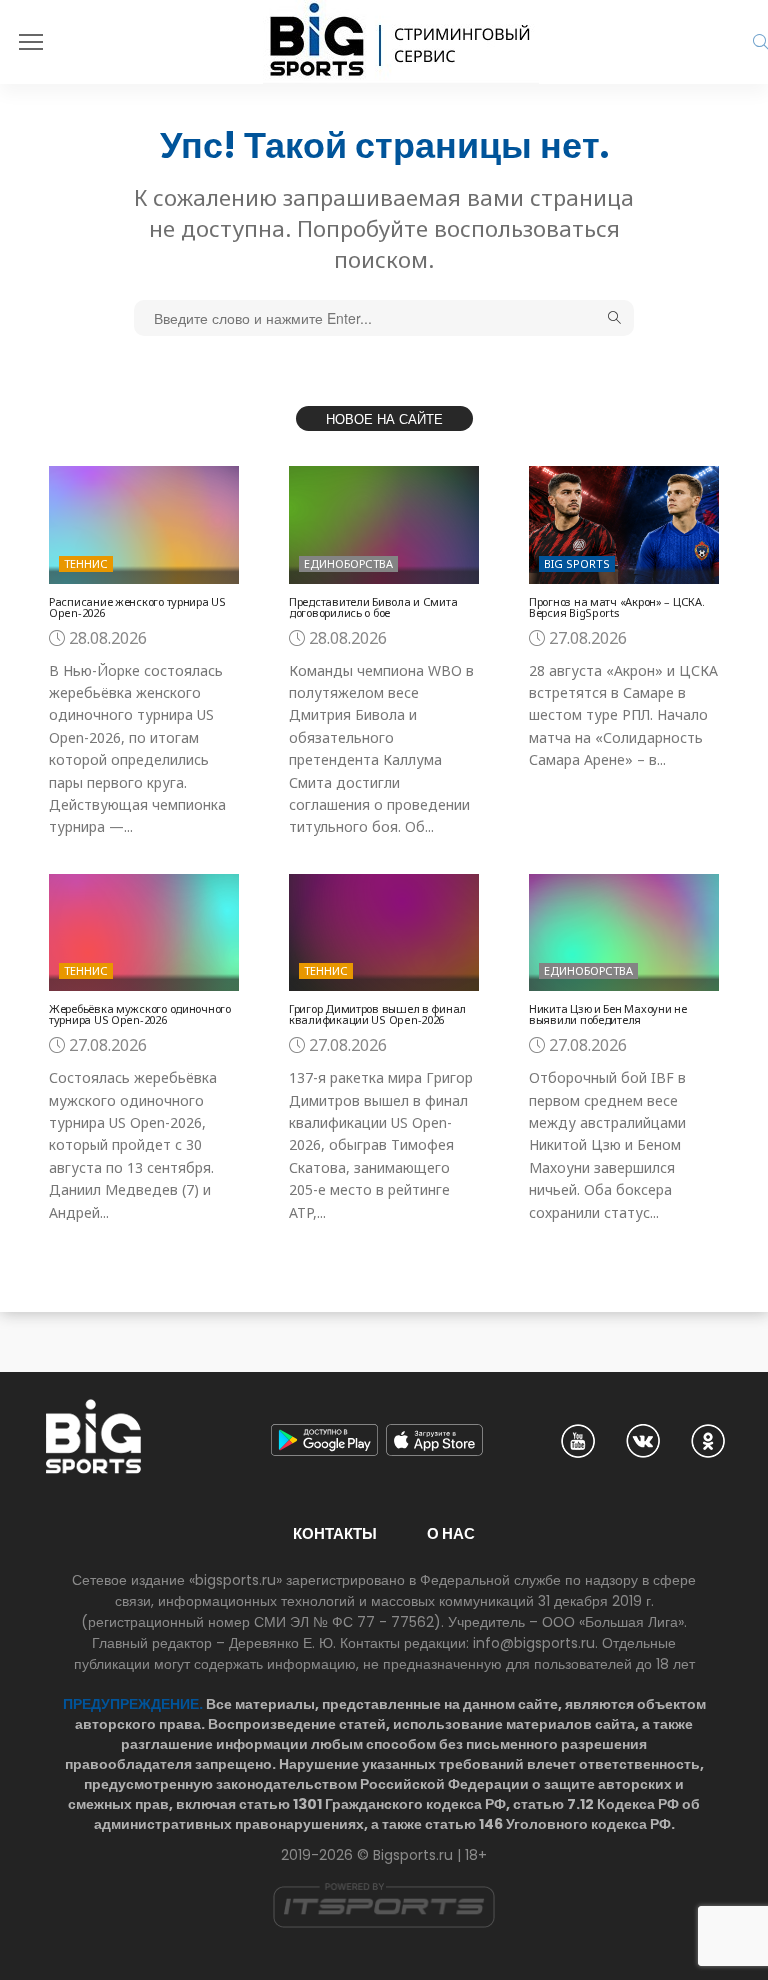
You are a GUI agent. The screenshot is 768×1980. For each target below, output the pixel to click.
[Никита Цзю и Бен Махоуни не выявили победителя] (624, 932)
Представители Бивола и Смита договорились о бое (373, 607)
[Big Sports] (401, 42)
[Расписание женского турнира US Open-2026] (144, 524)
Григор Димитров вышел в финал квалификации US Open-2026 (377, 1014)
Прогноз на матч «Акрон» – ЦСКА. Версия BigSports (616, 607)
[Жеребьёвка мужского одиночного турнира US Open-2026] (144, 932)
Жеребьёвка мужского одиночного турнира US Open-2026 (140, 1014)
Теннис (86, 563)
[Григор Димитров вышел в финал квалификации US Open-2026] (384, 932)
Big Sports (577, 563)
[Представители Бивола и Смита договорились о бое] (384, 524)
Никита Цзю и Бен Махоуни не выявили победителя (608, 1014)
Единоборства (348, 563)
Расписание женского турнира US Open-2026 (137, 607)
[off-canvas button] (31, 42)
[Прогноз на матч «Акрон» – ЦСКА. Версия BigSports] (624, 524)
